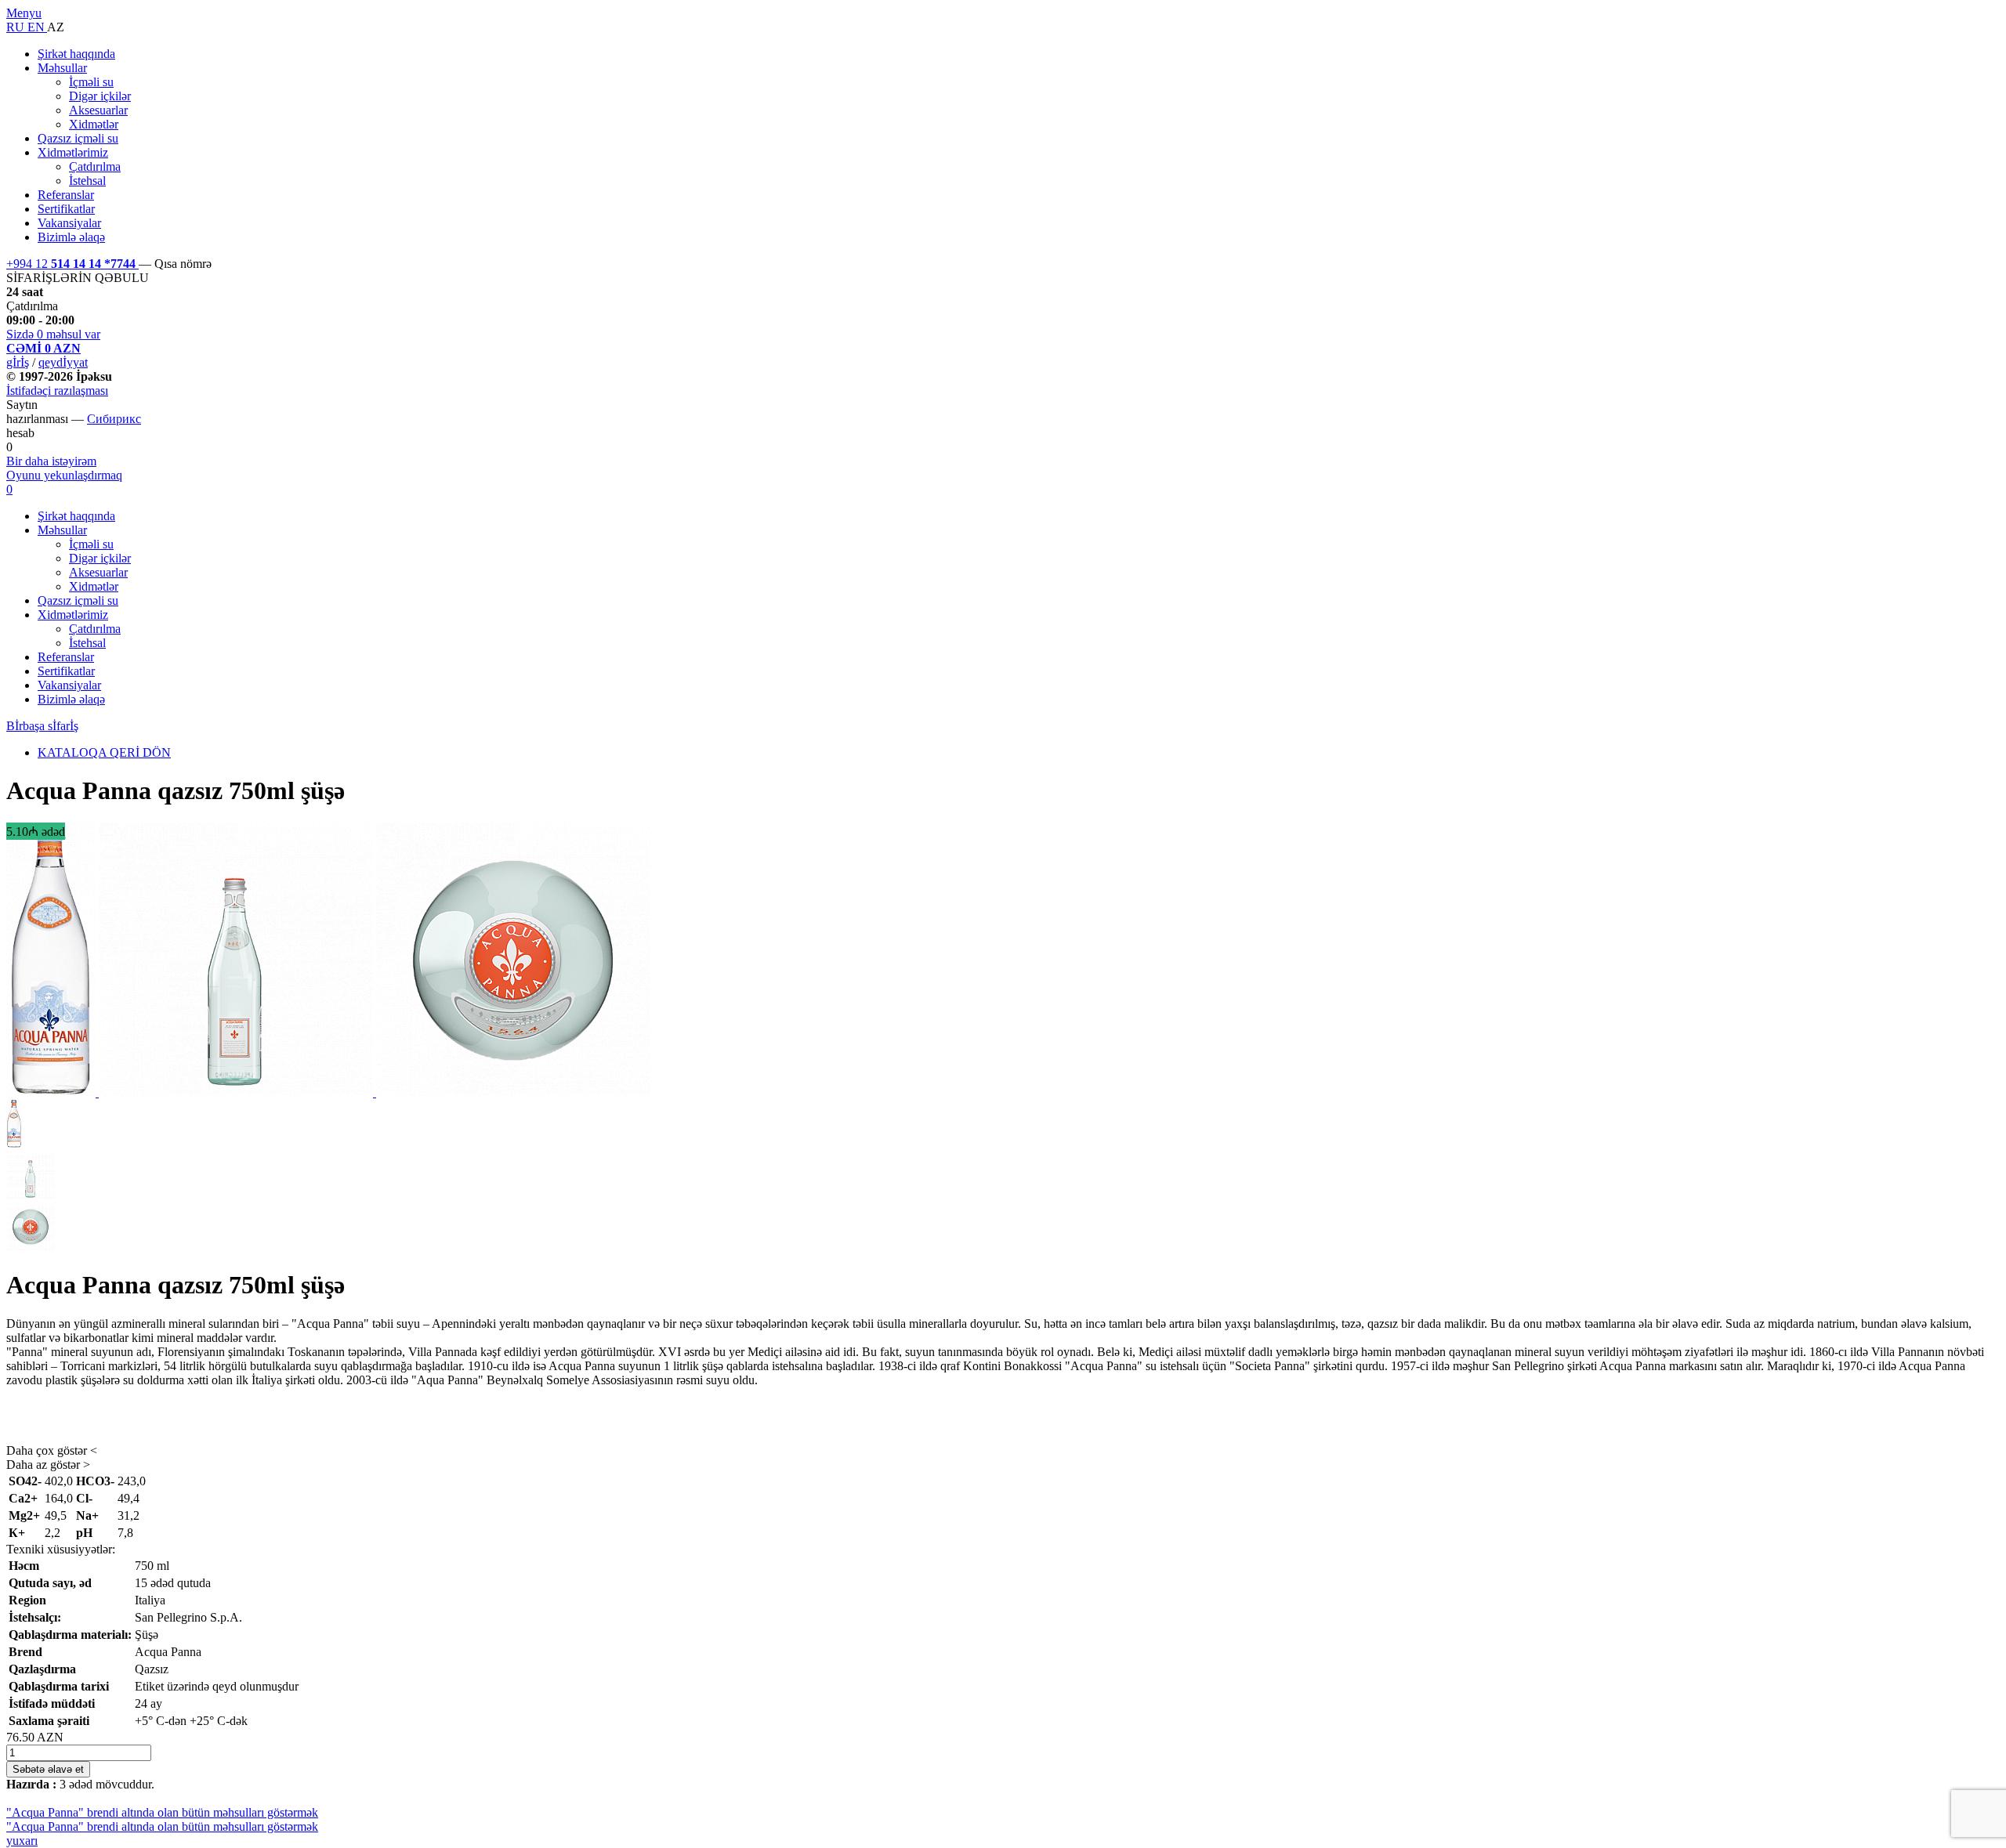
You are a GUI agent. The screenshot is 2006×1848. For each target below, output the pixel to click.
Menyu (24, 13)
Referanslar (66, 195)
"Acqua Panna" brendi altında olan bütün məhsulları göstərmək (162, 1812)
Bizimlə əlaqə (71, 237)
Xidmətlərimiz (73, 152)
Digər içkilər (100, 96)
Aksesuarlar (98, 110)
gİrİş (18, 362)
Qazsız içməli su (78, 138)
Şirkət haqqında (76, 54)
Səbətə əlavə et (48, 1769)
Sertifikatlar (66, 209)
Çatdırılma (95, 166)
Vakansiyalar (69, 223)
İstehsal (87, 181)
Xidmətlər (94, 124)
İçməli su (91, 82)
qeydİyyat (63, 362)
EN (37, 27)
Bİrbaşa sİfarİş (42, 726)
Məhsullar (62, 68)
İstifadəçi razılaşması (57, 391)
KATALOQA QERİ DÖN (104, 752)
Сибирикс (114, 419)
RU (17, 27)
